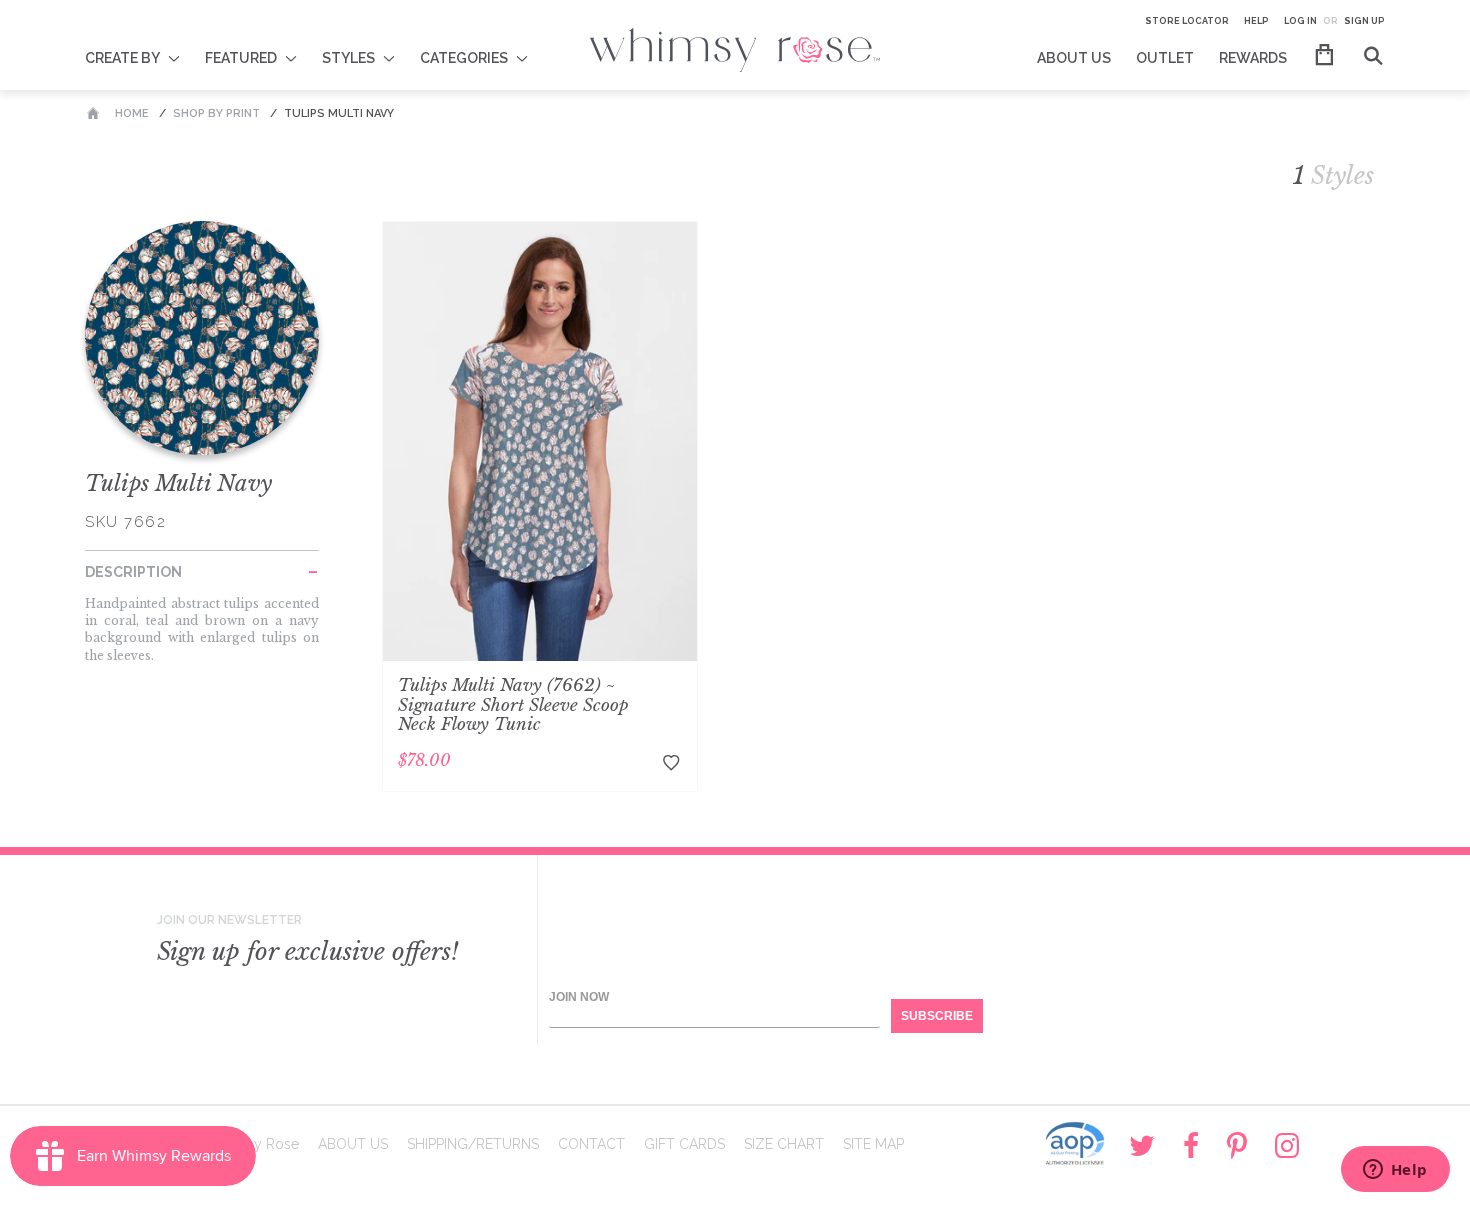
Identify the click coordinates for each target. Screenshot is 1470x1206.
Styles (348, 58)
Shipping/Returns (473, 1144)
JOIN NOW (579, 997)
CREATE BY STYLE (145, 45)
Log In (1300, 21)
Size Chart (784, 1144)
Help (1256, 21)
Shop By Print (216, 113)
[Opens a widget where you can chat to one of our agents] (1395, 1171)
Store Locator (1187, 21)
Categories (464, 58)
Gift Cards (684, 1144)
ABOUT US (1074, 58)
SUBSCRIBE (937, 1016)
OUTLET (1165, 58)
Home (132, 113)
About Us (353, 1144)
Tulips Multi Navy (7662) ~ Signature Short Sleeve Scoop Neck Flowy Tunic (513, 705)
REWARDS (1253, 58)
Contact (591, 1144)
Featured (241, 58)
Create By (122, 58)
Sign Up (1364, 21)
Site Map (873, 1144)
